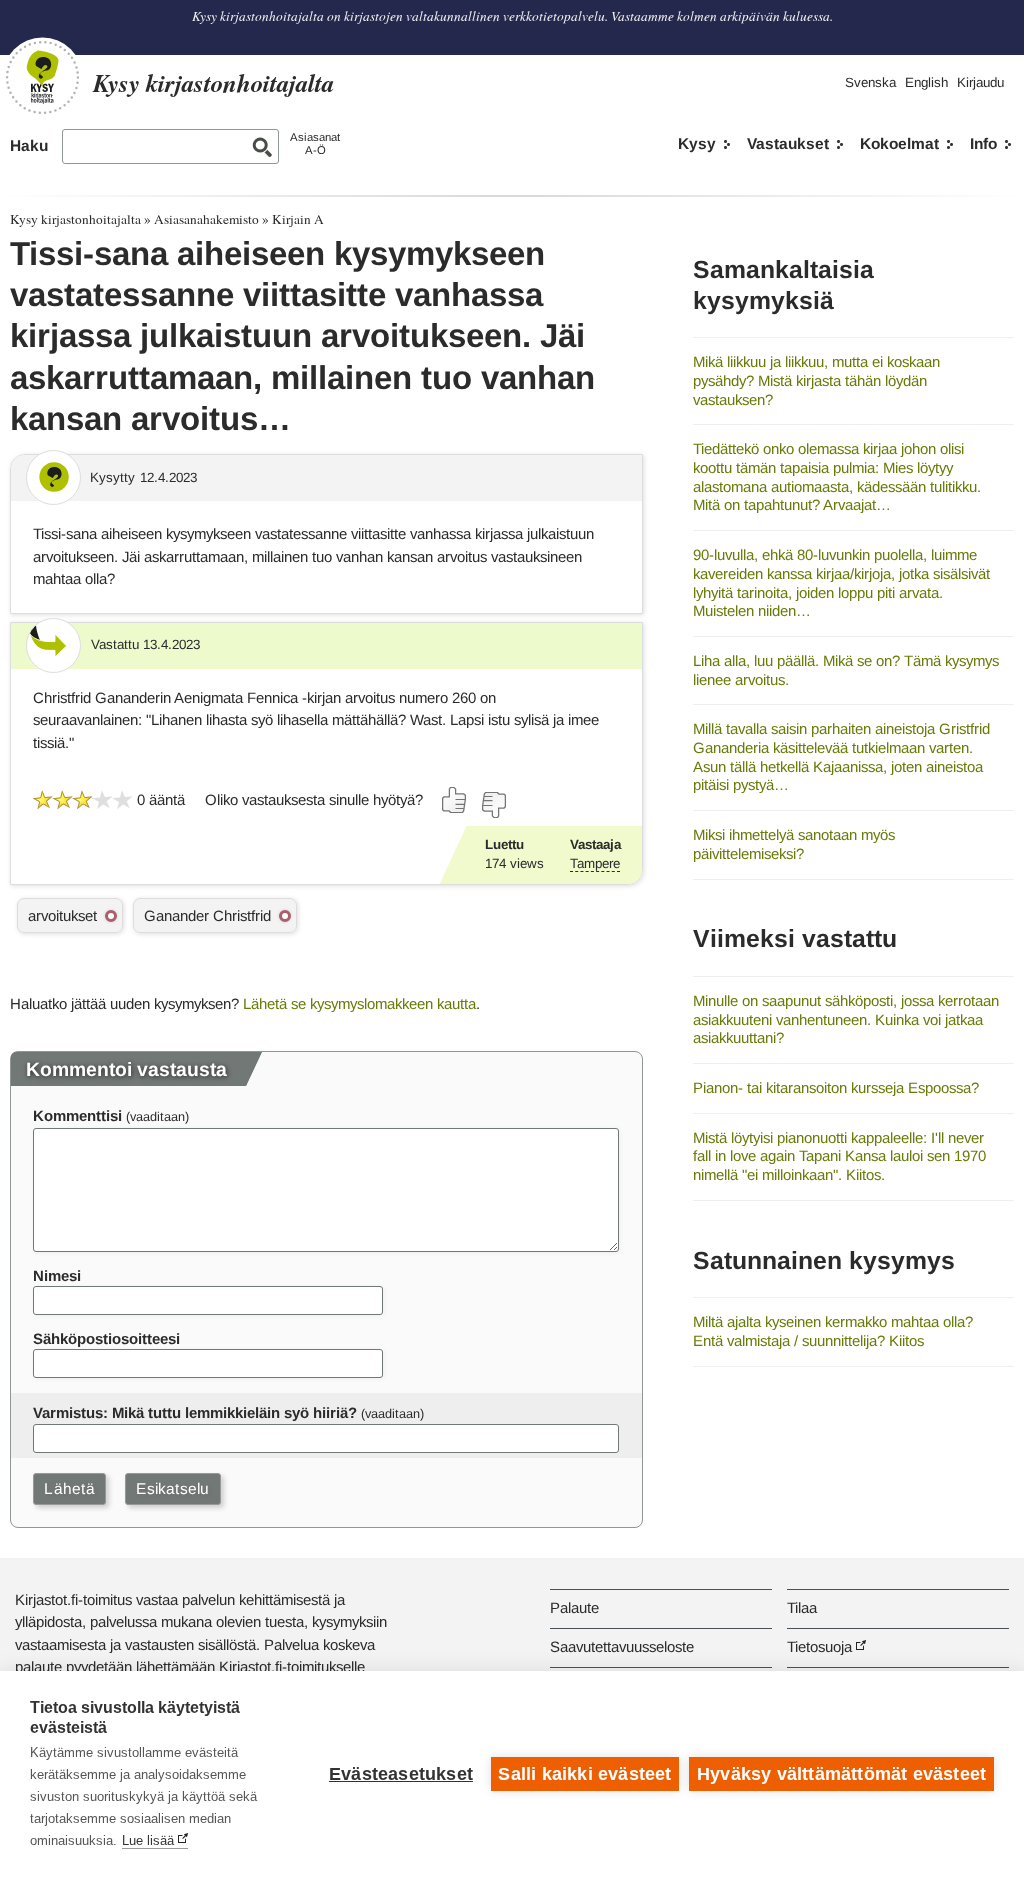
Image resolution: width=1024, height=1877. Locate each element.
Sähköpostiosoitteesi (106, 1338)
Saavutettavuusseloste (622, 1646)
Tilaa (802, 1607)
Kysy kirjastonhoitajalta (75, 219)
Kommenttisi (77, 1115)
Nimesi (57, 1275)
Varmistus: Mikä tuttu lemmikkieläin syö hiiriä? (195, 1412)
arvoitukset (62, 915)
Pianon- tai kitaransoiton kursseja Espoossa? (836, 1087)
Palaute (574, 1607)
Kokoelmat (899, 143)
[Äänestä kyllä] (455, 800)
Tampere (595, 863)
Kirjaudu (980, 82)
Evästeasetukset (401, 1774)
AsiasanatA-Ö (315, 143)
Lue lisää (148, 1840)
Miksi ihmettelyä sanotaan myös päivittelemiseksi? (794, 844)
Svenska (870, 82)
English (926, 82)
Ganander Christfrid (207, 915)
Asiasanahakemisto (206, 219)
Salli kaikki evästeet (584, 1774)
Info (983, 143)
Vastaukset (788, 143)
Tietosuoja (819, 1646)
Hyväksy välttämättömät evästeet (841, 1774)
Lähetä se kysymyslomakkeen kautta (359, 1003)
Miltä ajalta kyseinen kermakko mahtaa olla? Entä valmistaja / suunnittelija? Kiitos (833, 1331)
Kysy (697, 143)
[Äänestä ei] (493, 805)
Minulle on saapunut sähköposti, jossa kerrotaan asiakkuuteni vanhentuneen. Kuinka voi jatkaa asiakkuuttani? (846, 1019)
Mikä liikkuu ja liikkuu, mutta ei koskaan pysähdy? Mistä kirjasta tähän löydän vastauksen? (816, 380)
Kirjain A (298, 219)
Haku (29, 145)
